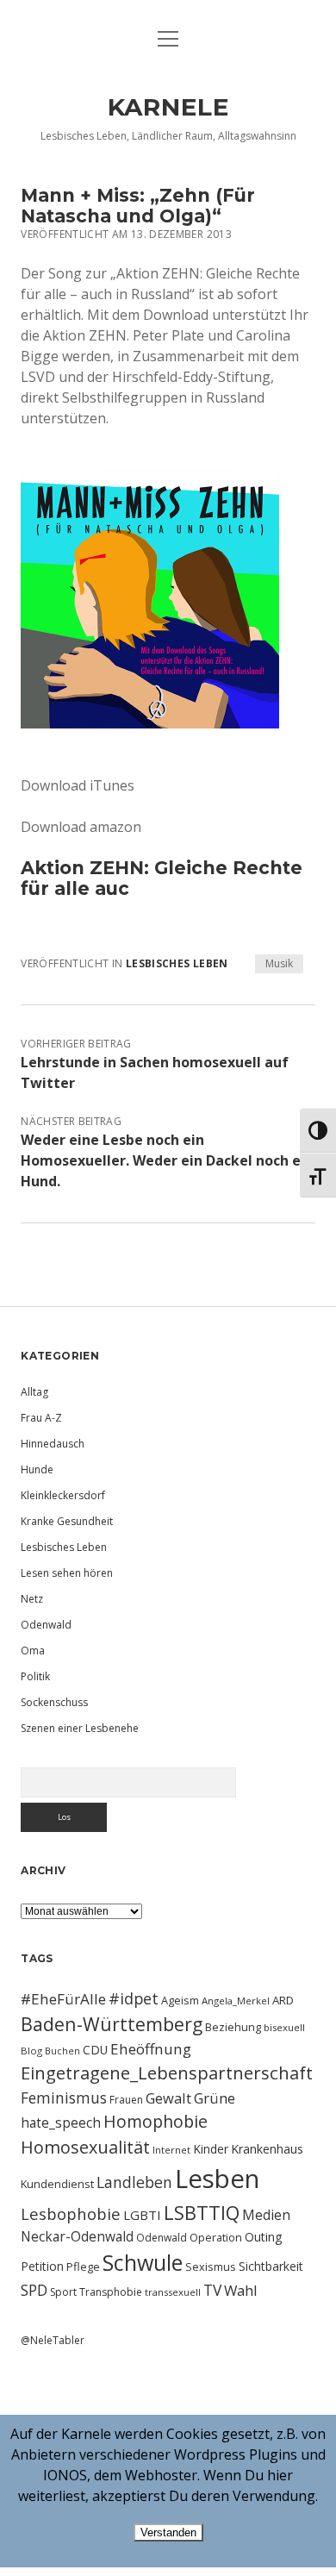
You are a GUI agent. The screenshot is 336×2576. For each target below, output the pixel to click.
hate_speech (61, 2123)
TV (212, 2290)
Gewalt (168, 2098)
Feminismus (64, 2098)
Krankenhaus (267, 2149)
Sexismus (211, 2267)
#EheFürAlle (63, 1999)
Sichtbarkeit (271, 2266)
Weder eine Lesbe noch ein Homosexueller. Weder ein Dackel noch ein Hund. (167, 1160)
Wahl (241, 2290)
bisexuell (284, 2027)
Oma (33, 1651)
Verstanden (168, 2532)
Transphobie (111, 2292)
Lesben (217, 2179)
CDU (95, 2050)
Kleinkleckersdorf (63, 1495)
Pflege (83, 2267)
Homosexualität (85, 2147)
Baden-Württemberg (112, 2024)
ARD (283, 2000)
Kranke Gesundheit (67, 1521)
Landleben (134, 2182)
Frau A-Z (41, 1418)
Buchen (62, 2051)
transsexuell (173, 2292)
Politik (35, 1676)
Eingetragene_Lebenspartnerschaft (167, 2073)
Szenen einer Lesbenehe (80, 1728)
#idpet (134, 1998)
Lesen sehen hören (67, 1573)
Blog (31, 2051)
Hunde (37, 1469)
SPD (34, 2290)
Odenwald (46, 1625)
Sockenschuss (54, 1702)
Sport (63, 2292)
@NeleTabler (53, 2340)
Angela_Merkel (236, 2001)
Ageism (180, 2000)
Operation (216, 2237)
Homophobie (156, 2121)
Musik (279, 963)
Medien (266, 2215)
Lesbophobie (71, 2213)
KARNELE (168, 107)
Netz (32, 1599)
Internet (171, 2150)
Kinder (211, 2149)
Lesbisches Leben (177, 963)
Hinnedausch (53, 1444)
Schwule (143, 2262)
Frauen (126, 2100)
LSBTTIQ (202, 2212)
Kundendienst (57, 2184)
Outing (264, 2237)
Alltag (34, 1392)
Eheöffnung (151, 2049)
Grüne (215, 2098)
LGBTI (142, 2215)
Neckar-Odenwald (77, 2236)
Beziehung (233, 2027)
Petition (42, 2266)
